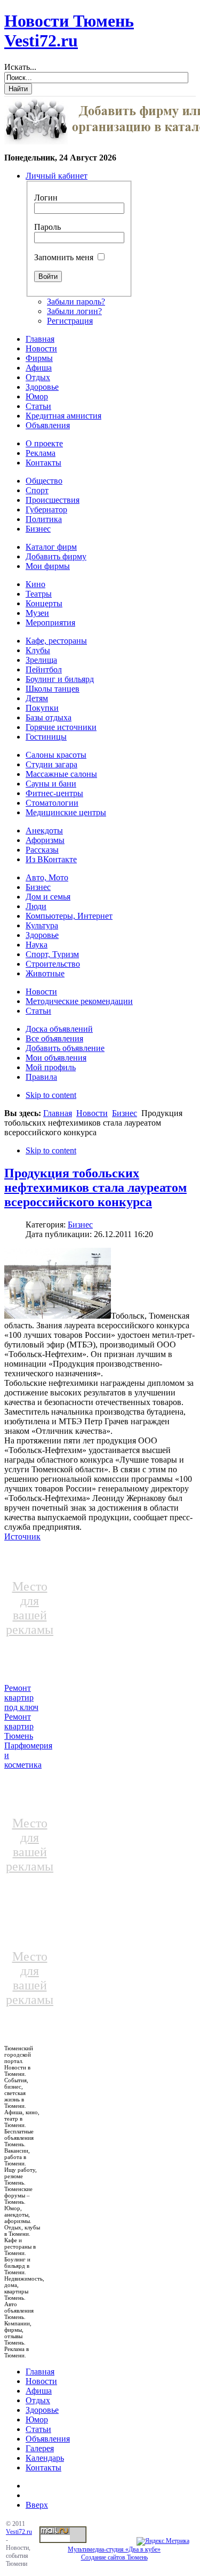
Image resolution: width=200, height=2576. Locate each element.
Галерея (40, 2448)
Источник (22, 1536)
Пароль (47, 227)
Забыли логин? (74, 311)
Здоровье (42, 2410)
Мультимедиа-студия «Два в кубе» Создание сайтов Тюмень (114, 2553)
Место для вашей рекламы (30, 1608)
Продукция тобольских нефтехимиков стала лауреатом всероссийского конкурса (95, 1187)
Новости (92, 1113)
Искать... (20, 67)
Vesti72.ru (19, 2532)
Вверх (37, 2505)
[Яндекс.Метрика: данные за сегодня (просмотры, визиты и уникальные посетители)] (163, 2541)
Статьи (38, 2429)
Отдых (38, 2400)
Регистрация (70, 321)
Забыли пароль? (76, 302)
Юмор (37, 2419)
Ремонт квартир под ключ (21, 1698)
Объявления (48, 2439)
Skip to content (51, 1095)
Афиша (39, 2391)
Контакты (43, 2467)
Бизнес (125, 1113)
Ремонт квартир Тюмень (19, 1726)
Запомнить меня (64, 257)
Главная (58, 1113)
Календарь (45, 2458)
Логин (46, 198)
